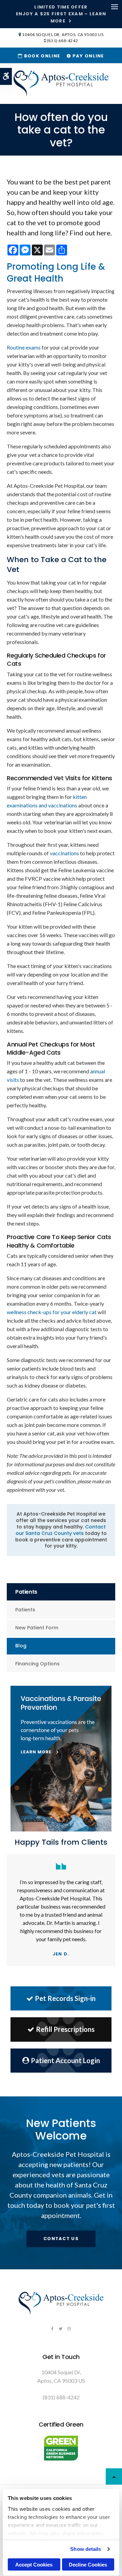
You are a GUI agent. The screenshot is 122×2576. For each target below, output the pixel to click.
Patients (25, 1610)
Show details (86, 2549)
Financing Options (37, 1664)
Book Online (41, 56)
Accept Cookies (34, 2565)
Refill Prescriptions (65, 2029)
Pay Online (87, 56)
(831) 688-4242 (62, 41)
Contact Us (61, 2239)
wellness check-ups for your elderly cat (52, 1312)
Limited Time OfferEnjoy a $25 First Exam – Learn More (61, 14)
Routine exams (24, 347)
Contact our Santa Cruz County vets (61, 1530)
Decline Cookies (88, 2565)
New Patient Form (37, 1628)
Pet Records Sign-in (65, 1998)
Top (114, 2476)
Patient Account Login (65, 2060)
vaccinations (64, 853)
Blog (21, 1646)
